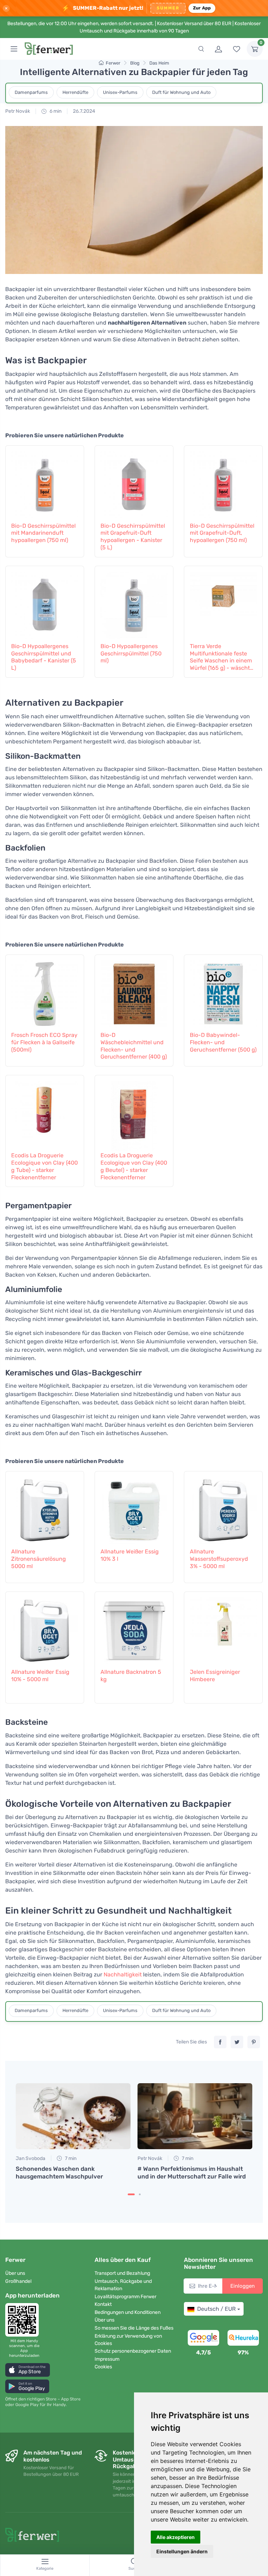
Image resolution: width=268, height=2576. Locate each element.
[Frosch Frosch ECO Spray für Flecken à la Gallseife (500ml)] (45, 992)
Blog (135, 63)
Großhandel (18, 2281)
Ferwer (113, 63)
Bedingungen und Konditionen (128, 2312)
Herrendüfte (75, 92)
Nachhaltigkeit (123, 1974)
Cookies (103, 2367)
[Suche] (201, 49)
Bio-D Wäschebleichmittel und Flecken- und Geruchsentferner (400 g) (134, 1046)
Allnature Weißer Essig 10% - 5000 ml (40, 1676)
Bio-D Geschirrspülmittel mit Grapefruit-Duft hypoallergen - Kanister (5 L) (133, 537)
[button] (28, 2370)
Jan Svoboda (31, 2158)
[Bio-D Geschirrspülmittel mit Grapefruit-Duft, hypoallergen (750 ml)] (223, 483)
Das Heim (159, 63)
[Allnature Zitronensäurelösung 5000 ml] (45, 1508)
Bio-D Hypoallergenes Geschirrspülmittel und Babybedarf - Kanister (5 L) (44, 657)
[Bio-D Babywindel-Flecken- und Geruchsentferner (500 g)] (223, 992)
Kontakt (103, 2304)
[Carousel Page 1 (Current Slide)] (131, 2194)
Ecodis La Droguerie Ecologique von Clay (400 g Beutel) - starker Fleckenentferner (134, 1166)
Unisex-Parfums (120, 92)
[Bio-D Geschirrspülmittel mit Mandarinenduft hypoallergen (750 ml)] (45, 483)
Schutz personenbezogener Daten (133, 2351)
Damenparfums (31, 92)
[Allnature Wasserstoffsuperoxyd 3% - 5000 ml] (223, 1508)
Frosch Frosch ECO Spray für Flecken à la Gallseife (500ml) (44, 1042)
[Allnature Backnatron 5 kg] (134, 1629)
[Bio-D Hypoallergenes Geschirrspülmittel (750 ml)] (134, 603)
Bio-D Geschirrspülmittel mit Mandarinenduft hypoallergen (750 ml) (43, 533)
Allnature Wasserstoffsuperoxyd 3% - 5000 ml (219, 1559)
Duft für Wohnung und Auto (181, 92)
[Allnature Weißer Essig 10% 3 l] (134, 1508)
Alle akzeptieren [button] (176, 2537)
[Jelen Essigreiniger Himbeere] (223, 1629)
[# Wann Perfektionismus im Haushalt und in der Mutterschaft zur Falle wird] (195, 2116)
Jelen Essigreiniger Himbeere (215, 1676)
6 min (55, 111)
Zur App (202, 8)
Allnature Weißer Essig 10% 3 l (130, 1555)
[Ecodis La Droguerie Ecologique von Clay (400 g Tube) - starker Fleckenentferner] (45, 1112)
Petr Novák (18, 111)
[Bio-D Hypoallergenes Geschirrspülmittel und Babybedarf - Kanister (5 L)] (45, 603)
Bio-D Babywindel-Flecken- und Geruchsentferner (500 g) (223, 1042)
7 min (70, 2158)
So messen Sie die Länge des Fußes (134, 2328)
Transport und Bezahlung (122, 2273)
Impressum (107, 2359)
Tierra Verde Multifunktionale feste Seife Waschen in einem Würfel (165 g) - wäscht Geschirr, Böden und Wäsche (221, 657)
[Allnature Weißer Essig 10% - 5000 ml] (45, 1629)
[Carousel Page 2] (140, 2194)
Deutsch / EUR (216, 2309)
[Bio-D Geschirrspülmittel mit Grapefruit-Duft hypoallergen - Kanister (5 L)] (134, 483)
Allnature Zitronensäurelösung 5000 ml (39, 1559)
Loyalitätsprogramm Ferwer (125, 2297)
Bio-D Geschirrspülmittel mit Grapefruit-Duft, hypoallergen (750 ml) (222, 533)
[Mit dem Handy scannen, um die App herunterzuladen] (24, 2320)
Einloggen (243, 2286)
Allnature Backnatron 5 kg (131, 1676)
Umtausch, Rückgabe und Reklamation (123, 2285)
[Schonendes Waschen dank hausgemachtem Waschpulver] (73, 2116)
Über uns (15, 2273)
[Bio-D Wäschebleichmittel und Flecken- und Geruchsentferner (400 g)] (134, 992)
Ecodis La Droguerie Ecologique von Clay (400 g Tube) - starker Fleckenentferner (44, 1166)
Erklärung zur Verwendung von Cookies (128, 2340)
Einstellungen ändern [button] (182, 2551)
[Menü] (14, 49)
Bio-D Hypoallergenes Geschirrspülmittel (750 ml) (131, 654)
